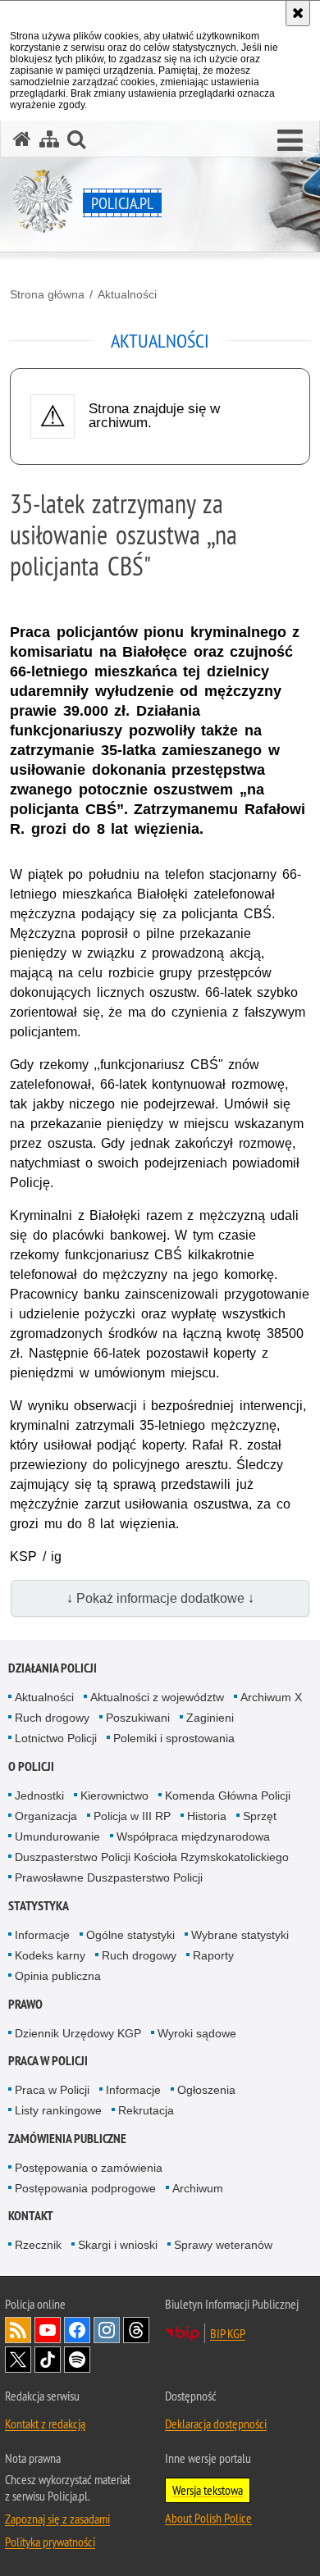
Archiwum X (271, 1697)
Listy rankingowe (58, 2110)
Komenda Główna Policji (228, 1795)
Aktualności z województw (157, 1697)
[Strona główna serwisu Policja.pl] (22, 139)
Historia (207, 1816)
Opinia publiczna (58, 1976)
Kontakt (31, 2216)
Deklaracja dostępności (216, 2424)
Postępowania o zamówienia (89, 2168)
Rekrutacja (146, 2110)
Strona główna (47, 294)
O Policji (31, 1766)
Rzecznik (38, 2245)
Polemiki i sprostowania (174, 1738)
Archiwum (198, 2188)
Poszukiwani (138, 1718)
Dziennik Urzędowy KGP (78, 2033)
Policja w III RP (132, 1816)
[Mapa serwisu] (49, 139)
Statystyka (39, 1906)
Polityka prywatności (50, 2542)
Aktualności (127, 294)
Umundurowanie (57, 1836)
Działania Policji (53, 1668)
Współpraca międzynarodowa (193, 1836)
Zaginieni (210, 1718)
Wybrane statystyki (240, 1935)
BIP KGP (228, 2333)
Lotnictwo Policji (56, 1738)
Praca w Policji (48, 2061)
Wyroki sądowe (197, 2033)
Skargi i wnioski (118, 2245)
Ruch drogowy (52, 1718)
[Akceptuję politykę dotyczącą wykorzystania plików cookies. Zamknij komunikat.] (298, 13)
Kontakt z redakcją (45, 2424)
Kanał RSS (18, 2330)
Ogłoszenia (206, 2090)
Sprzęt (260, 1816)
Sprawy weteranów (223, 2245)
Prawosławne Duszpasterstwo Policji (109, 1877)
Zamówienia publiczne (67, 2139)
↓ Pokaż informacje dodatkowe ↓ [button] (160, 1598)
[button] (290, 141)
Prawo (25, 2004)
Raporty (213, 1955)
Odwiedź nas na (48, 2330)
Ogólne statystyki (130, 1935)
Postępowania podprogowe (85, 2188)
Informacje (42, 1935)
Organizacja (46, 1816)
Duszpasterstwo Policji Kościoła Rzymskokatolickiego (152, 1857)
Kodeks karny (50, 1955)
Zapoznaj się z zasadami (57, 2519)
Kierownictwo (114, 1795)
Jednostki (39, 1795)
